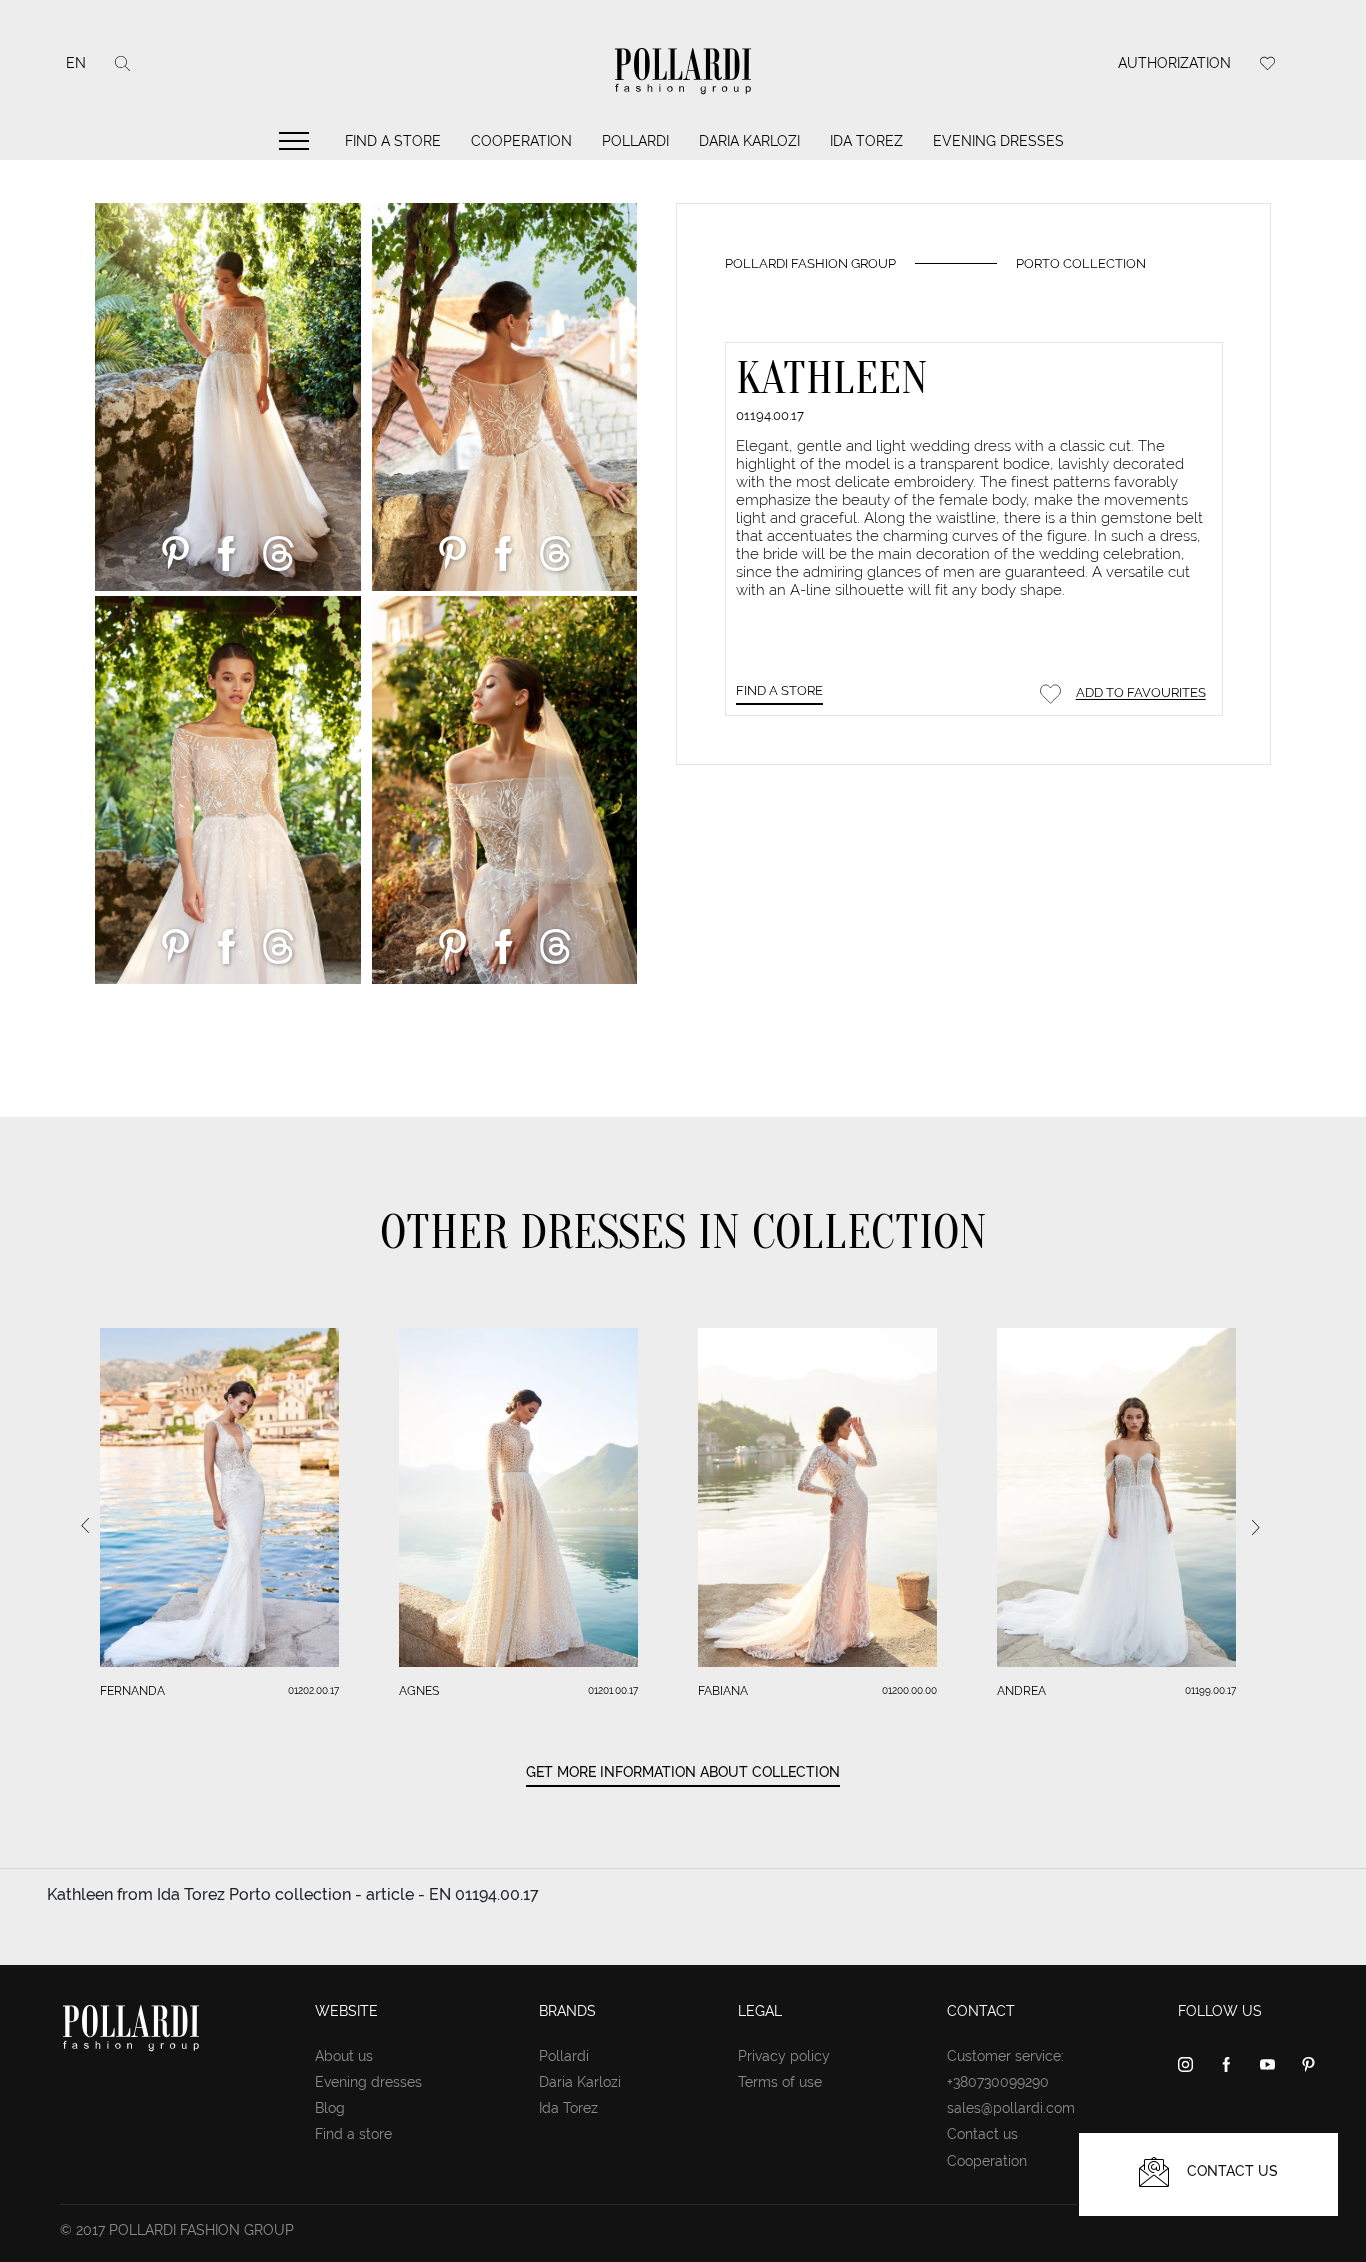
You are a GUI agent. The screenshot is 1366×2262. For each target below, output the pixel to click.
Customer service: (1005, 2056)
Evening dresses (998, 141)
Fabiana (723, 1691)
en (76, 63)
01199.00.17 (1210, 1690)
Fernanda (132, 1691)
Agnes (419, 1691)
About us (344, 2056)
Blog (330, 2108)
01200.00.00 (909, 1690)
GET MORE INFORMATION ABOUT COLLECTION (683, 1772)
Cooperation (521, 141)
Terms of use (780, 2082)
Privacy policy (784, 2056)
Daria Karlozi (749, 141)
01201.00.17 (613, 1690)
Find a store (393, 141)
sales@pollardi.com (1011, 2108)
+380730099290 (998, 2082)
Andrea (1021, 1691)
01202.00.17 (313, 1690)
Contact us (982, 2134)
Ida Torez (866, 141)
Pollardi (635, 141)
